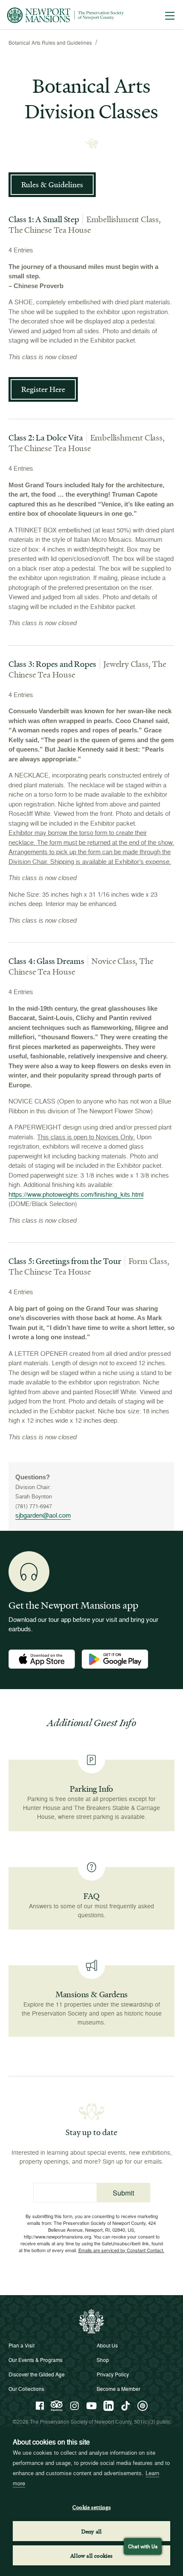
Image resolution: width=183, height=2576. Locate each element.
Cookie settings (91, 2507)
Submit (123, 2193)
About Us (107, 2346)
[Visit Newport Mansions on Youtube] (91, 2406)
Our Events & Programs (36, 2360)
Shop (103, 2360)
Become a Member (119, 2389)
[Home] (65, 15)
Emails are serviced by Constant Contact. (121, 2250)
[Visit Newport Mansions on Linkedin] (109, 2406)
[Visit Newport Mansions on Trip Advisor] (57, 2406)
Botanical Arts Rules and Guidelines (50, 43)
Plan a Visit (21, 2346)
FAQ (91, 1896)
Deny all (92, 2531)
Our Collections (26, 2389)
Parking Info (92, 1789)
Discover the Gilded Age (37, 2374)
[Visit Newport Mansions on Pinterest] (143, 2406)
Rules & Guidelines (52, 184)
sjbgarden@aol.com (43, 1515)
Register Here (43, 389)
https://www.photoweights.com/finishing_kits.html (76, 1194)
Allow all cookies (91, 2555)
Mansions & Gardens (91, 1994)
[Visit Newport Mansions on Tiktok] (126, 2406)
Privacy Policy (113, 2374)
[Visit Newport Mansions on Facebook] (40, 2406)
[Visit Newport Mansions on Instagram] (74, 2406)
